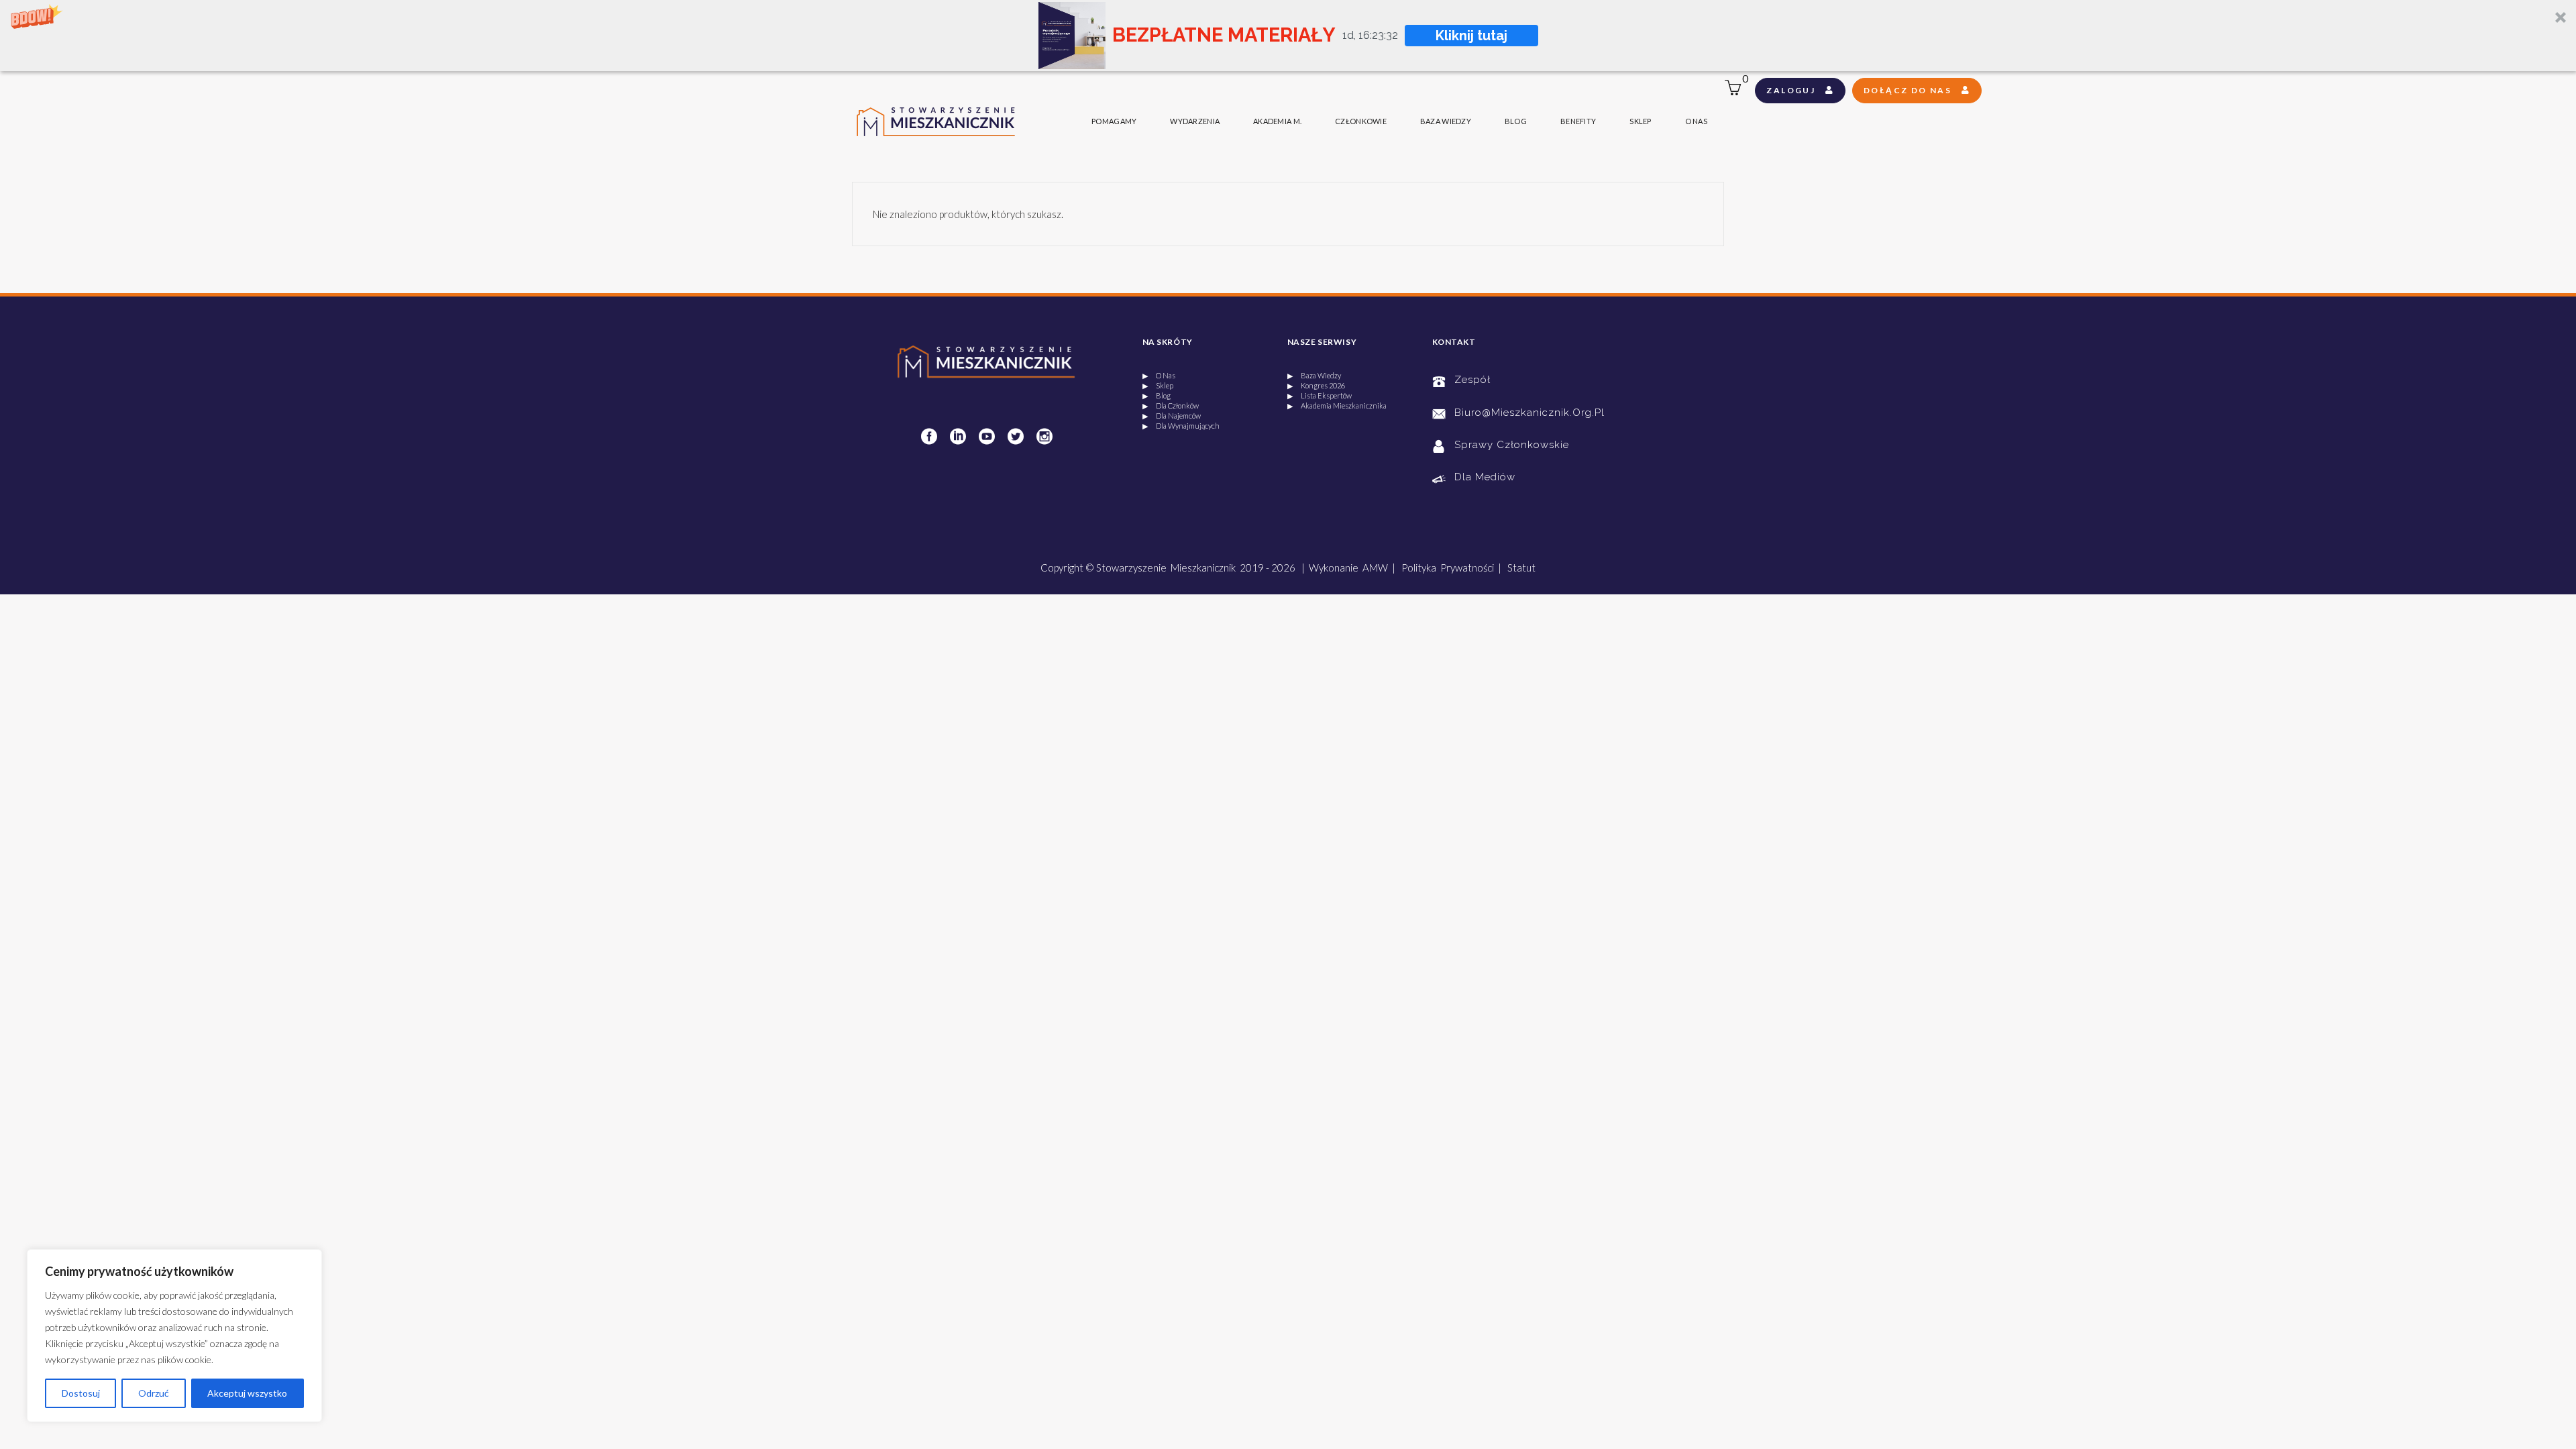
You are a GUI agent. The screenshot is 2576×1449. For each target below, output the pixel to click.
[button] (1288, 36)
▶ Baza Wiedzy (1314, 375)
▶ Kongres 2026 (1316, 385)
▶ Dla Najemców (1172, 416)
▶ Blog (1157, 395)
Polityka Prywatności (1448, 568)
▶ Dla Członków (1171, 406)
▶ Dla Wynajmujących (1181, 426)
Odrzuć (154, 1393)
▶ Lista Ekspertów (1320, 395)
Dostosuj (81, 1393)
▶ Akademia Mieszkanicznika (1337, 406)
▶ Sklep (1158, 385)
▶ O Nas (1159, 375)
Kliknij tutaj (1471, 36)
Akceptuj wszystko (247, 1393)
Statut (1521, 568)
